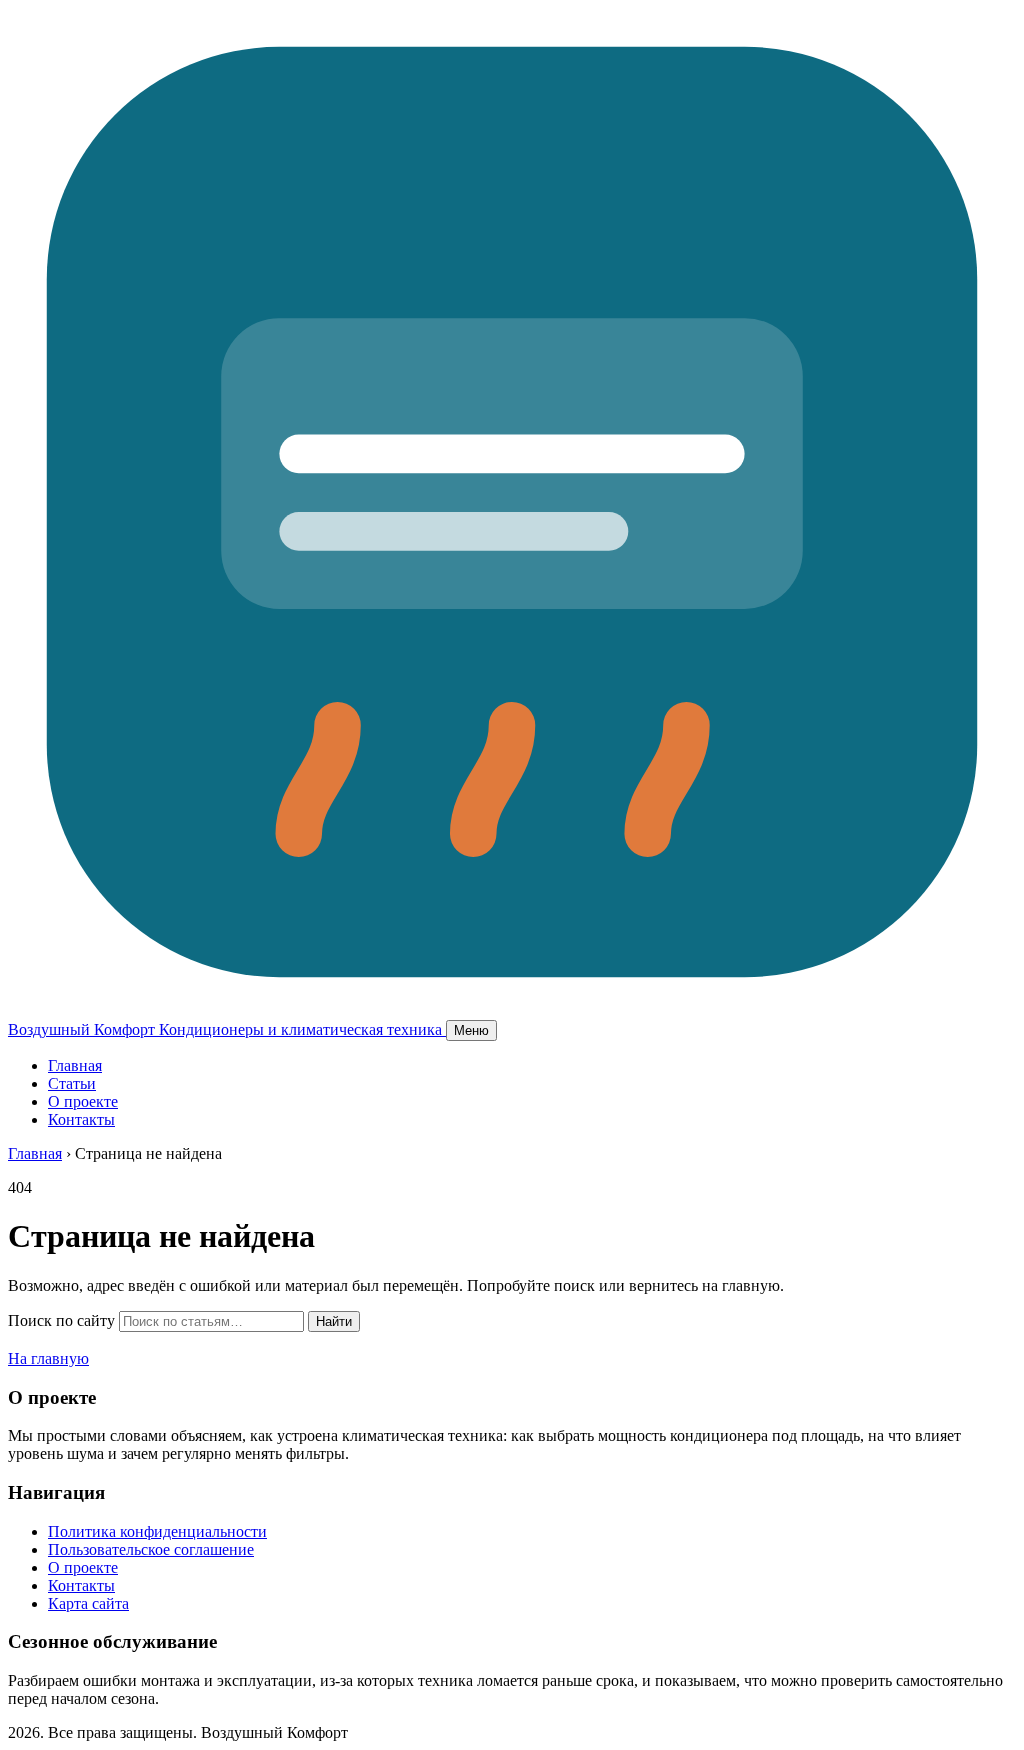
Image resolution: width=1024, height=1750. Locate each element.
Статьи (72, 1083)
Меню (471, 1030)
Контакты (81, 1119)
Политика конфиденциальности (157, 1531)
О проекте (83, 1101)
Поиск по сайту (61, 1320)
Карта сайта (88, 1603)
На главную (48, 1358)
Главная (75, 1065)
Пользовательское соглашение (151, 1549)
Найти (334, 1321)
